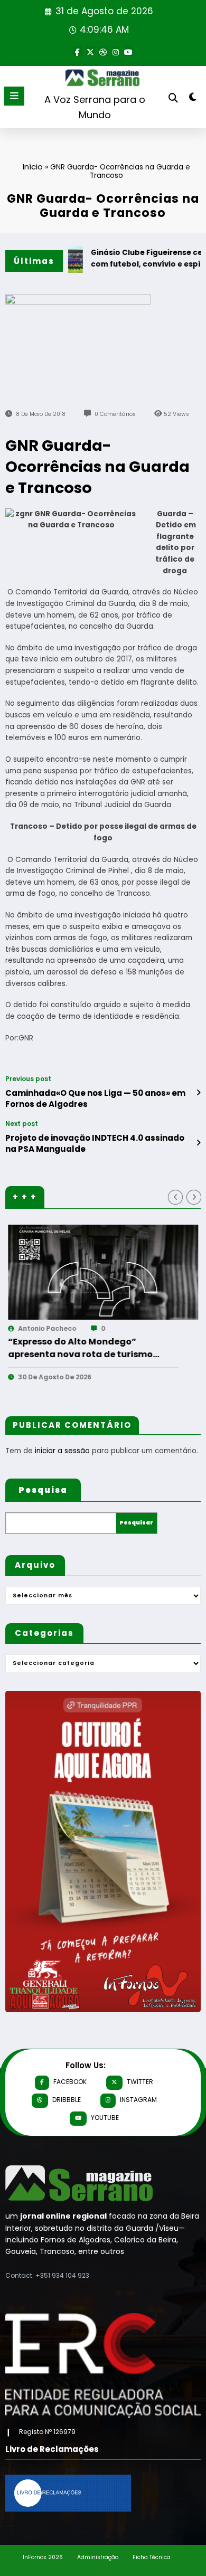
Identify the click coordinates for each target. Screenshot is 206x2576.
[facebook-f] (78, 51)
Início (33, 167)
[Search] (173, 98)
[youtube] (128, 51)
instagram (138, 2100)
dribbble (67, 2100)
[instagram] (116, 51)
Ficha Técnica (152, 2557)
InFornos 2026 (43, 2557)
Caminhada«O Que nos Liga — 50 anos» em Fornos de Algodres (95, 1098)
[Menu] (14, 96)
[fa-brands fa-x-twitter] (90, 51)
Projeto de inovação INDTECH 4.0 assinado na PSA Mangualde (95, 1143)
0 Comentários (115, 414)
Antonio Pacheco (115, 1328)
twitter (140, 2082)
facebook (70, 2082)
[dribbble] (103, 51)
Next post (22, 1124)
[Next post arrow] (198, 1143)
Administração (98, 2557)
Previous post (28, 1079)
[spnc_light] (193, 99)
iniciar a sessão (62, 1451)
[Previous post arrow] (198, 1093)
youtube (105, 2118)
